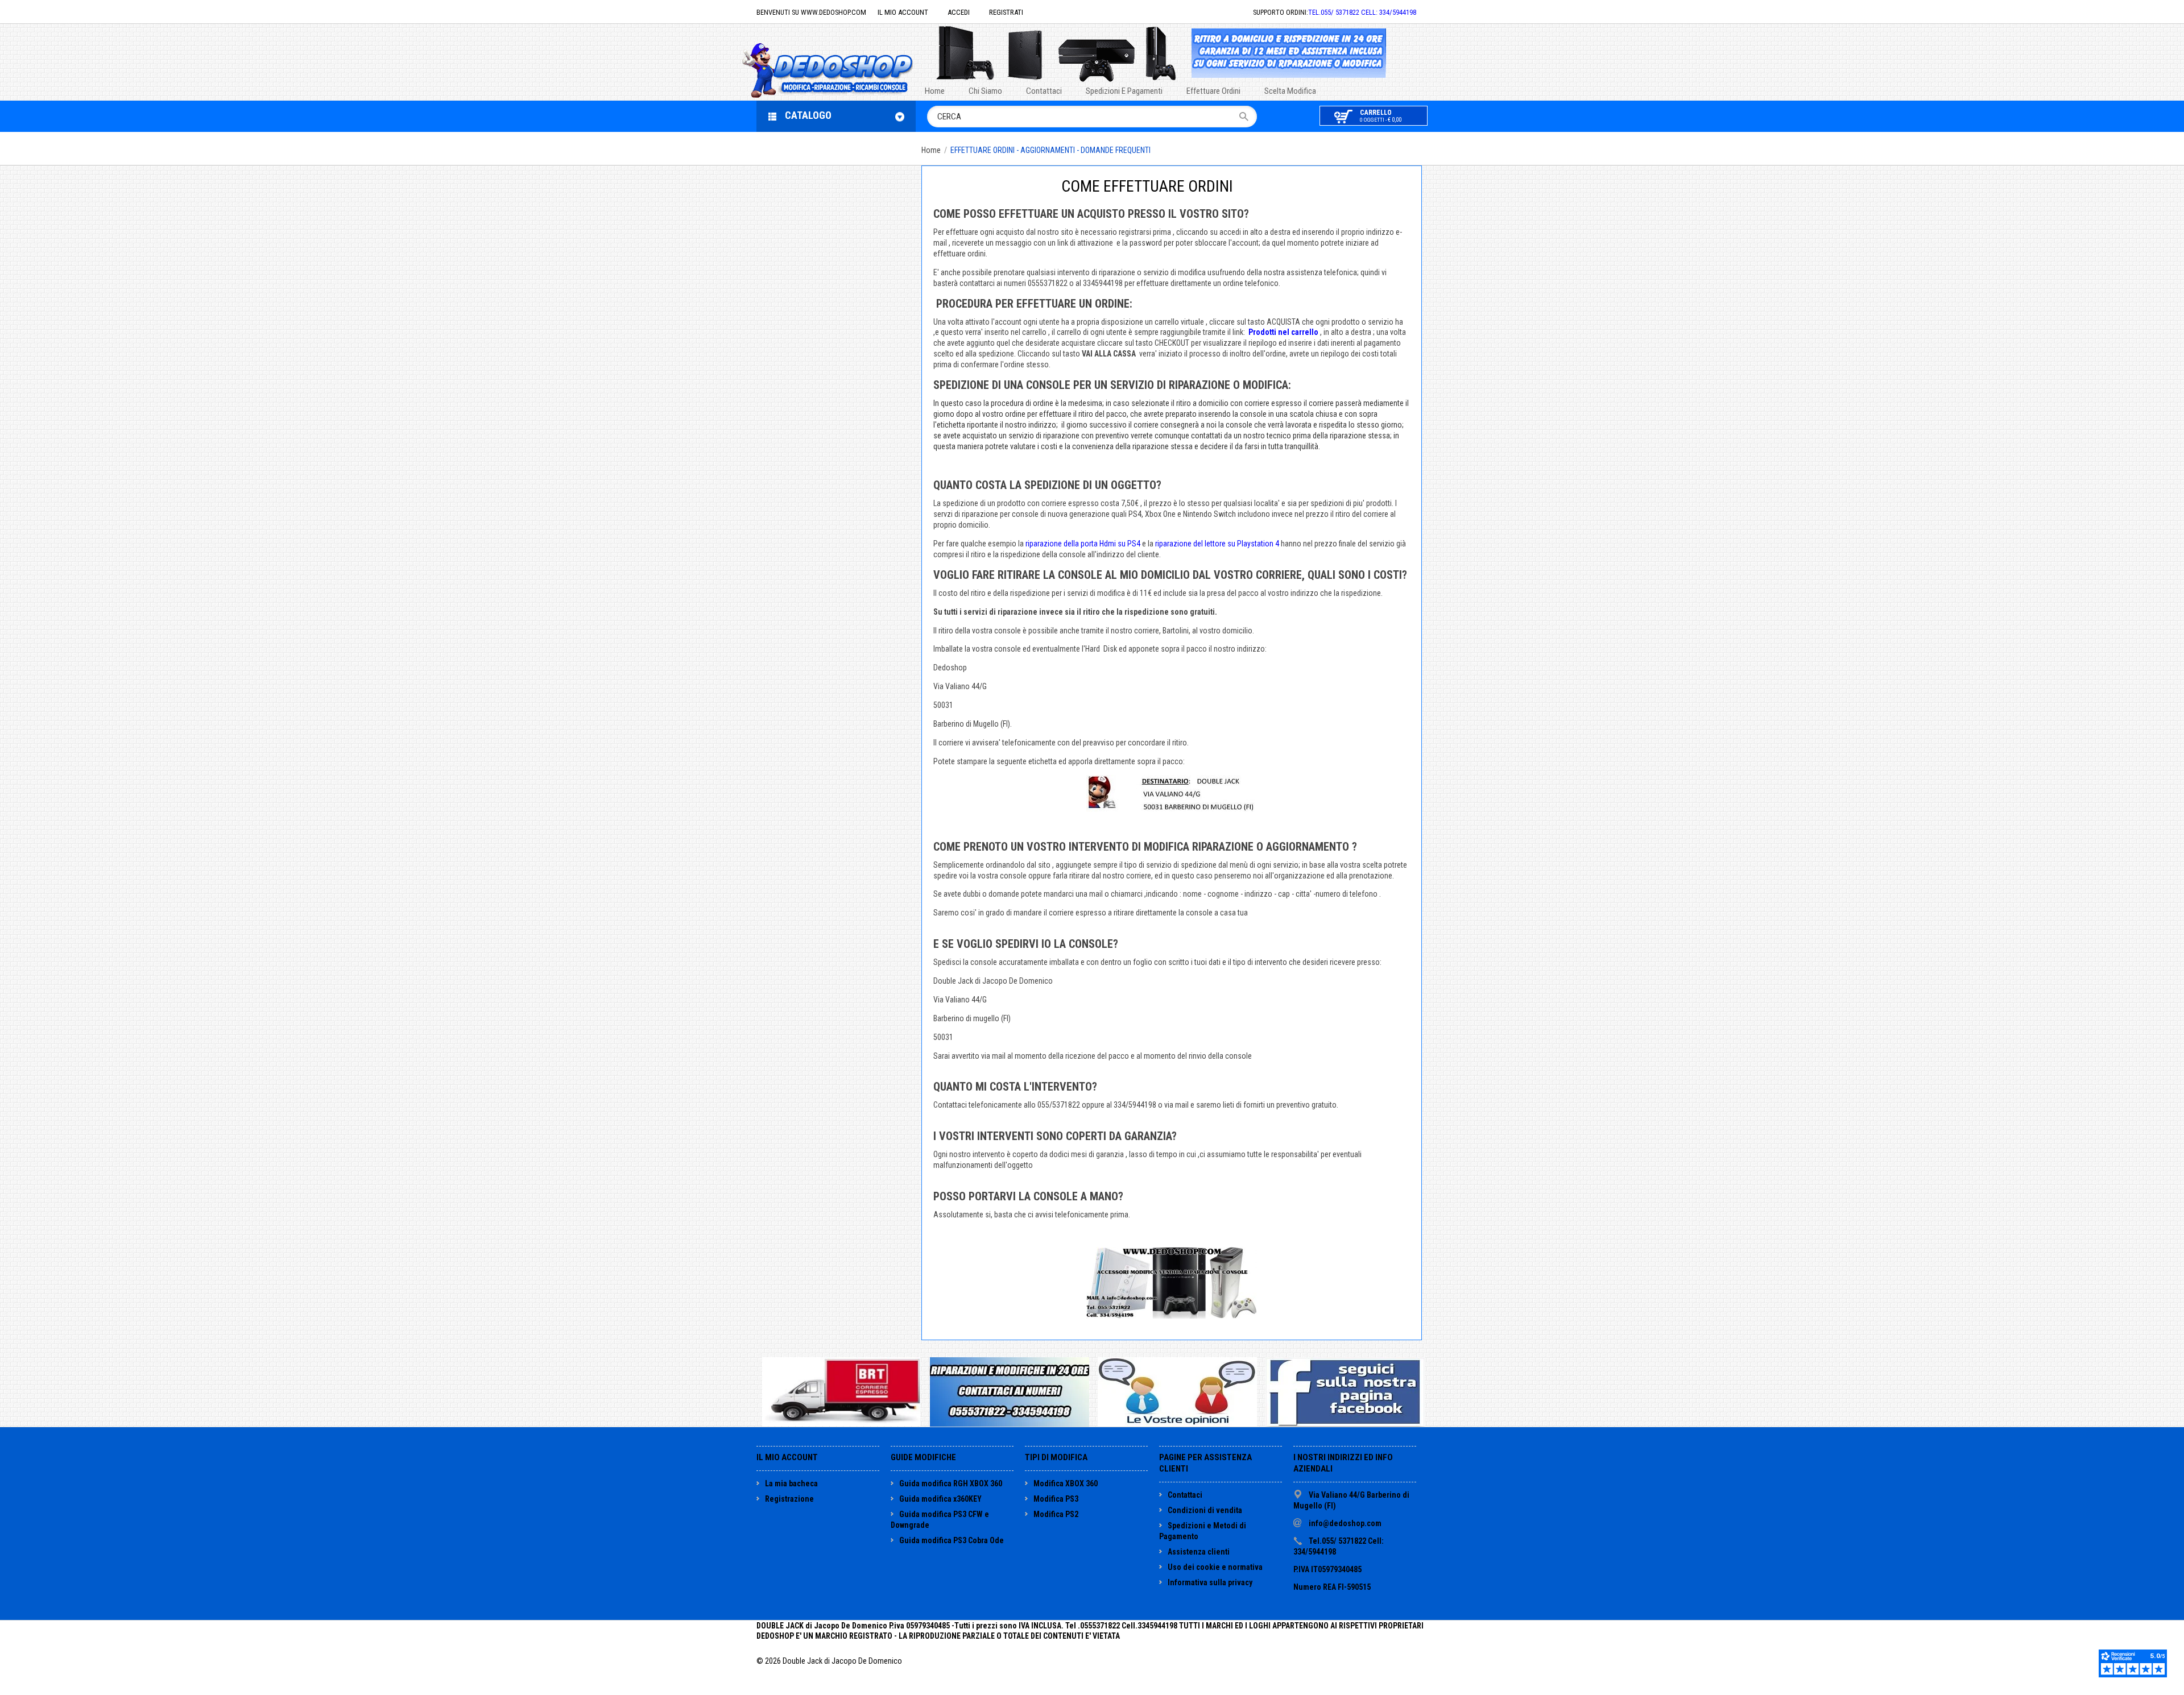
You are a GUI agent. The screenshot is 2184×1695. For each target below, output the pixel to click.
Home (931, 150)
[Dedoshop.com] (845, 69)
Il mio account (903, 12)
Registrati (1006, 12)
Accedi (959, 12)
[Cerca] (1248, 117)
